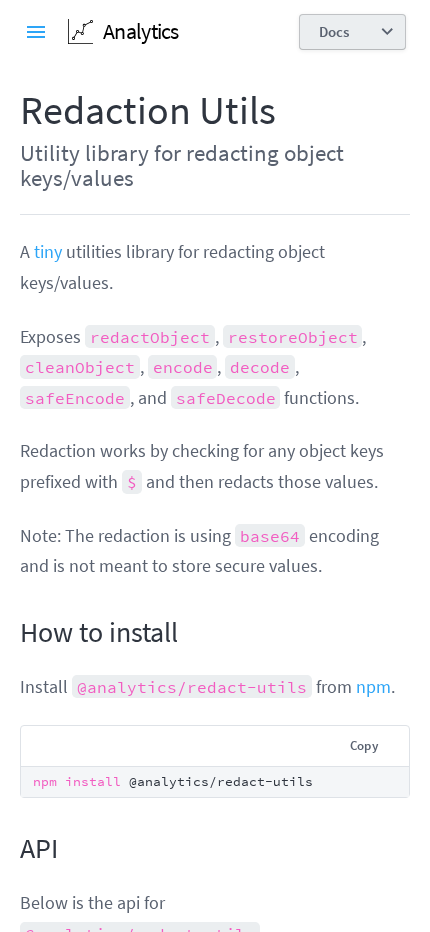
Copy (364, 745)
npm (373, 686)
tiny (48, 251)
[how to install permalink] (10, 633)
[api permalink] (10, 849)
